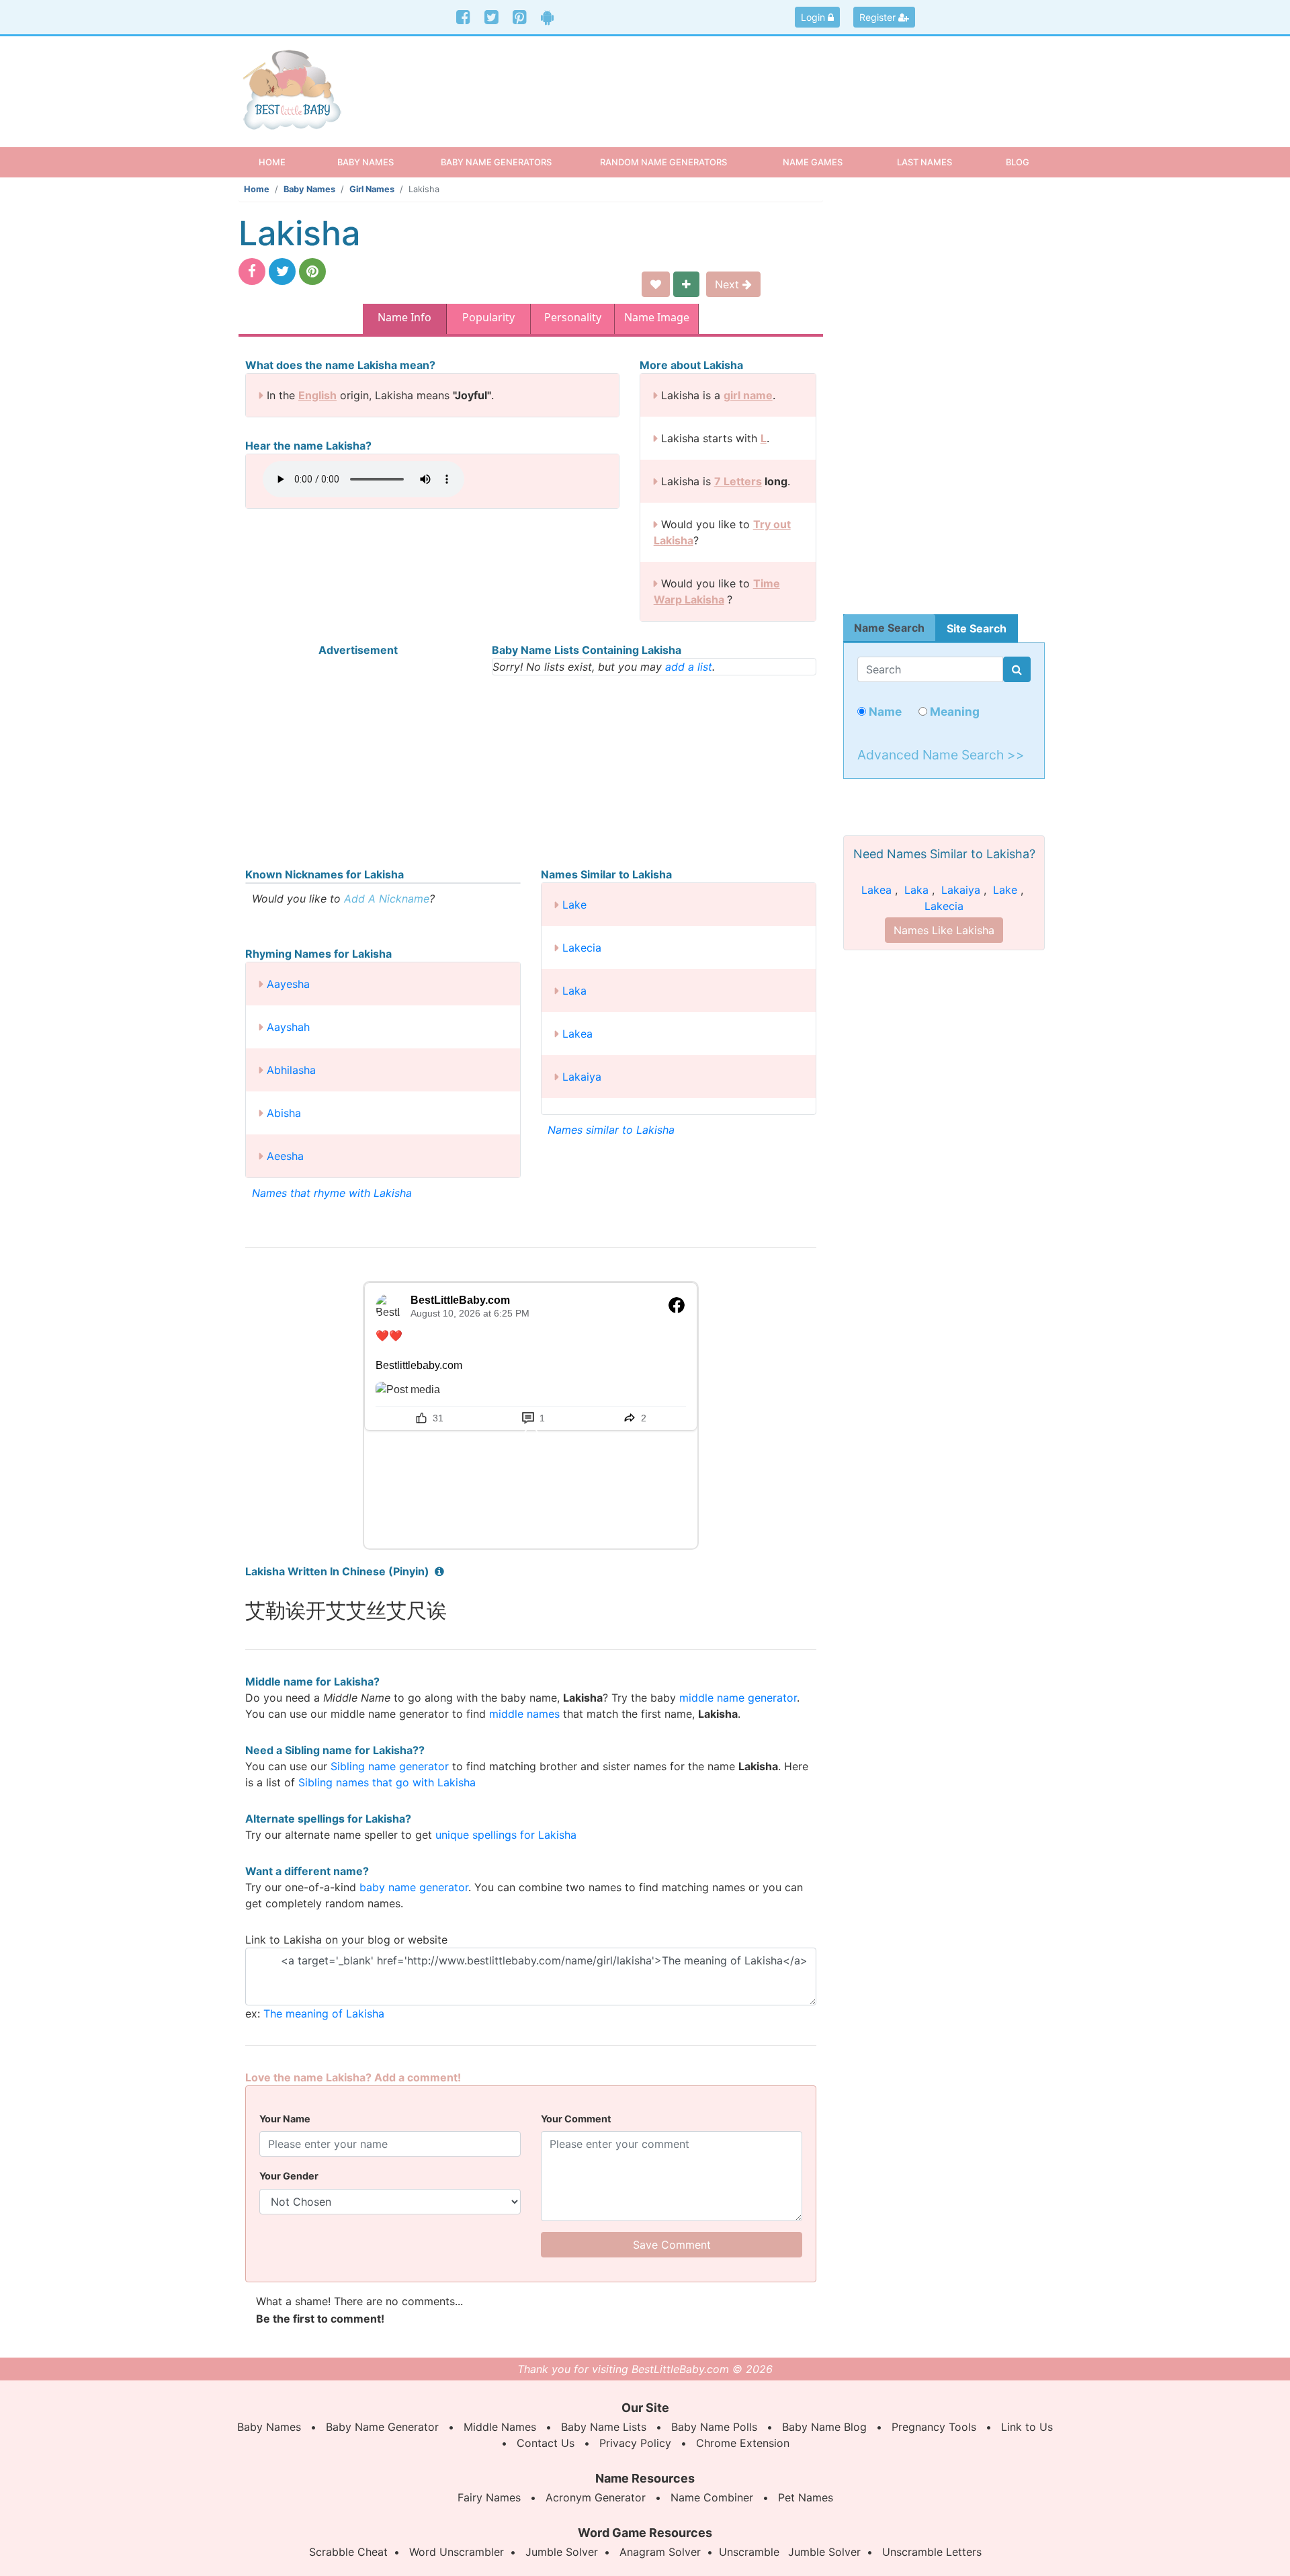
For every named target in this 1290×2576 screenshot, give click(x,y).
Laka (574, 991)
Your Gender (289, 2176)
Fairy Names (489, 2497)
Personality (573, 317)
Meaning (953, 711)
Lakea (577, 1034)
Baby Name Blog (824, 2427)
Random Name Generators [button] (663, 162)
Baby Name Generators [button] (496, 162)
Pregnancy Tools (934, 2427)
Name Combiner (712, 2497)
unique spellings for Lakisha (506, 1835)
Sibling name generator (390, 1766)
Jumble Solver (562, 2552)
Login (814, 17)
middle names (524, 1714)
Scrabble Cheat (348, 2552)
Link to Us (1027, 2427)
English (317, 395)
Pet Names (806, 2497)
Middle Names (500, 2427)
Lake (574, 905)
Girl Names (372, 189)
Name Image (657, 317)
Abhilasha (291, 1070)
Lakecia (582, 948)
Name (884, 711)
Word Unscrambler (457, 2552)
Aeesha (285, 1156)
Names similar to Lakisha (611, 1130)
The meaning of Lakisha (324, 2013)
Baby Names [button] (365, 162)
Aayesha (288, 984)
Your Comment (576, 2119)
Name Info (404, 317)
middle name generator (738, 1698)
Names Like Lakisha (944, 930)
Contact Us (546, 2443)
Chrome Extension (743, 2443)
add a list (689, 667)
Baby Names (309, 189)
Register (879, 17)
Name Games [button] (813, 162)
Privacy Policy (635, 2443)
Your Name (285, 2119)
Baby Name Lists (604, 2427)
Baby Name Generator (382, 2427)
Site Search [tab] (977, 628)
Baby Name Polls (714, 2427)
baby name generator (414, 1887)
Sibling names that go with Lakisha (387, 1782)
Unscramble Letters (932, 2552)
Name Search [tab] (889, 628)
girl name (748, 395)
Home (284, 162)
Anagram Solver (660, 2552)
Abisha (284, 1113)
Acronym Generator (596, 2497)
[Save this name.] (656, 284)
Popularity (488, 317)
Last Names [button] (924, 162)
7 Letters (738, 481)
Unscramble (749, 2552)
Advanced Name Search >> (941, 755)
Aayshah (288, 1027)
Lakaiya (582, 1077)
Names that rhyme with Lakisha (332, 1193)
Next (729, 284)
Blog (1018, 162)
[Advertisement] (749, 80)
